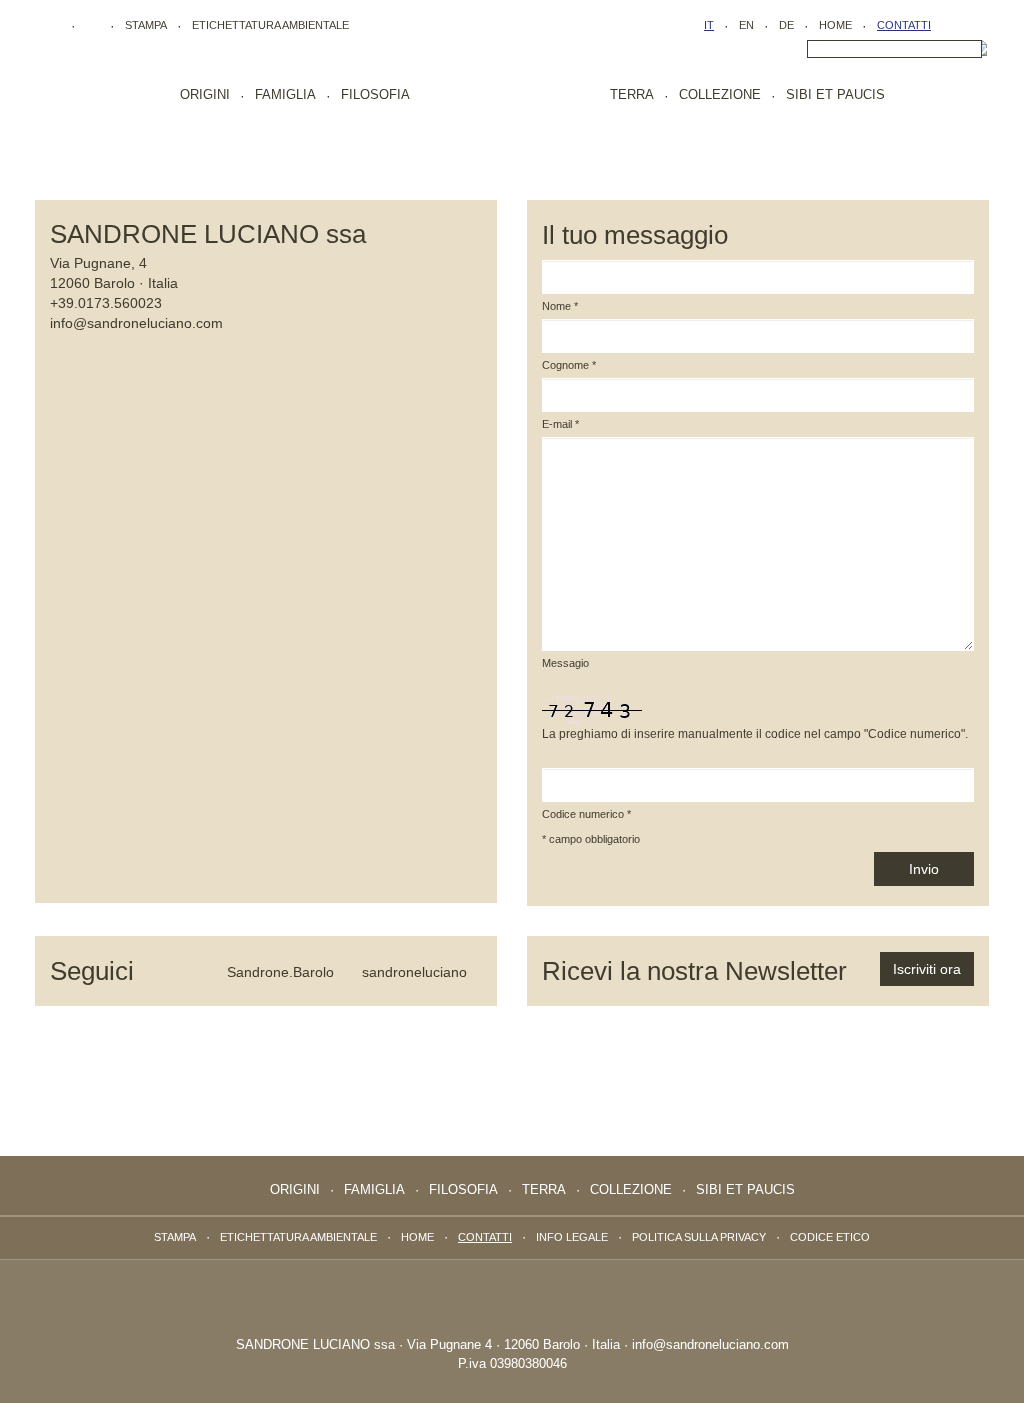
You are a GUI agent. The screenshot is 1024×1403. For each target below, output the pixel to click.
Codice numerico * (586, 814)
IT (709, 25)
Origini (205, 94)
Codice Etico (830, 1237)
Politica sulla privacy (699, 1237)
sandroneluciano (412, 972)
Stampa (146, 25)
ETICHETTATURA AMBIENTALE (270, 25)
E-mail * (560, 424)
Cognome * (569, 365)
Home (835, 25)
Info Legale (572, 1237)
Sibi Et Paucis (835, 94)
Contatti (904, 25)
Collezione (720, 94)
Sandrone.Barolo (278, 972)
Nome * (560, 306)
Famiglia (285, 94)
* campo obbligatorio (591, 839)
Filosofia (375, 94)
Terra (632, 94)
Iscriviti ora (927, 969)
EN (746, 25)
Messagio (565, 663)
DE (786, 25)
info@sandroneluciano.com (136, 323)
